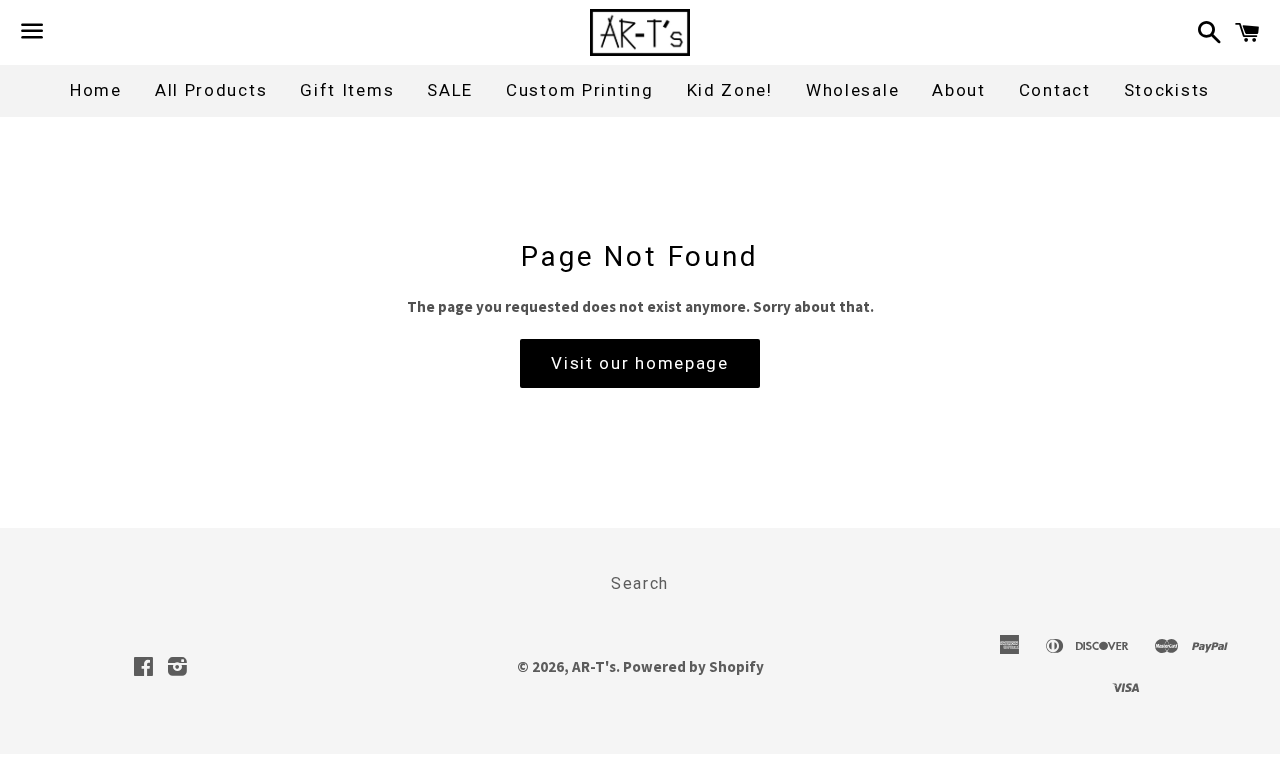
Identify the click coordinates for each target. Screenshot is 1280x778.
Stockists (1167, 90)
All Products (211, 90)
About (959, 90)
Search (640, 583)
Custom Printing (580, 90)
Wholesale (852, 90)
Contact (1055, 90)
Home (96, 90)
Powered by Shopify (693, 666)
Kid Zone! (730, 90)
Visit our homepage (640, 363)
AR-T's (594, 666)
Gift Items (347, 90)
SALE (450, 90)
